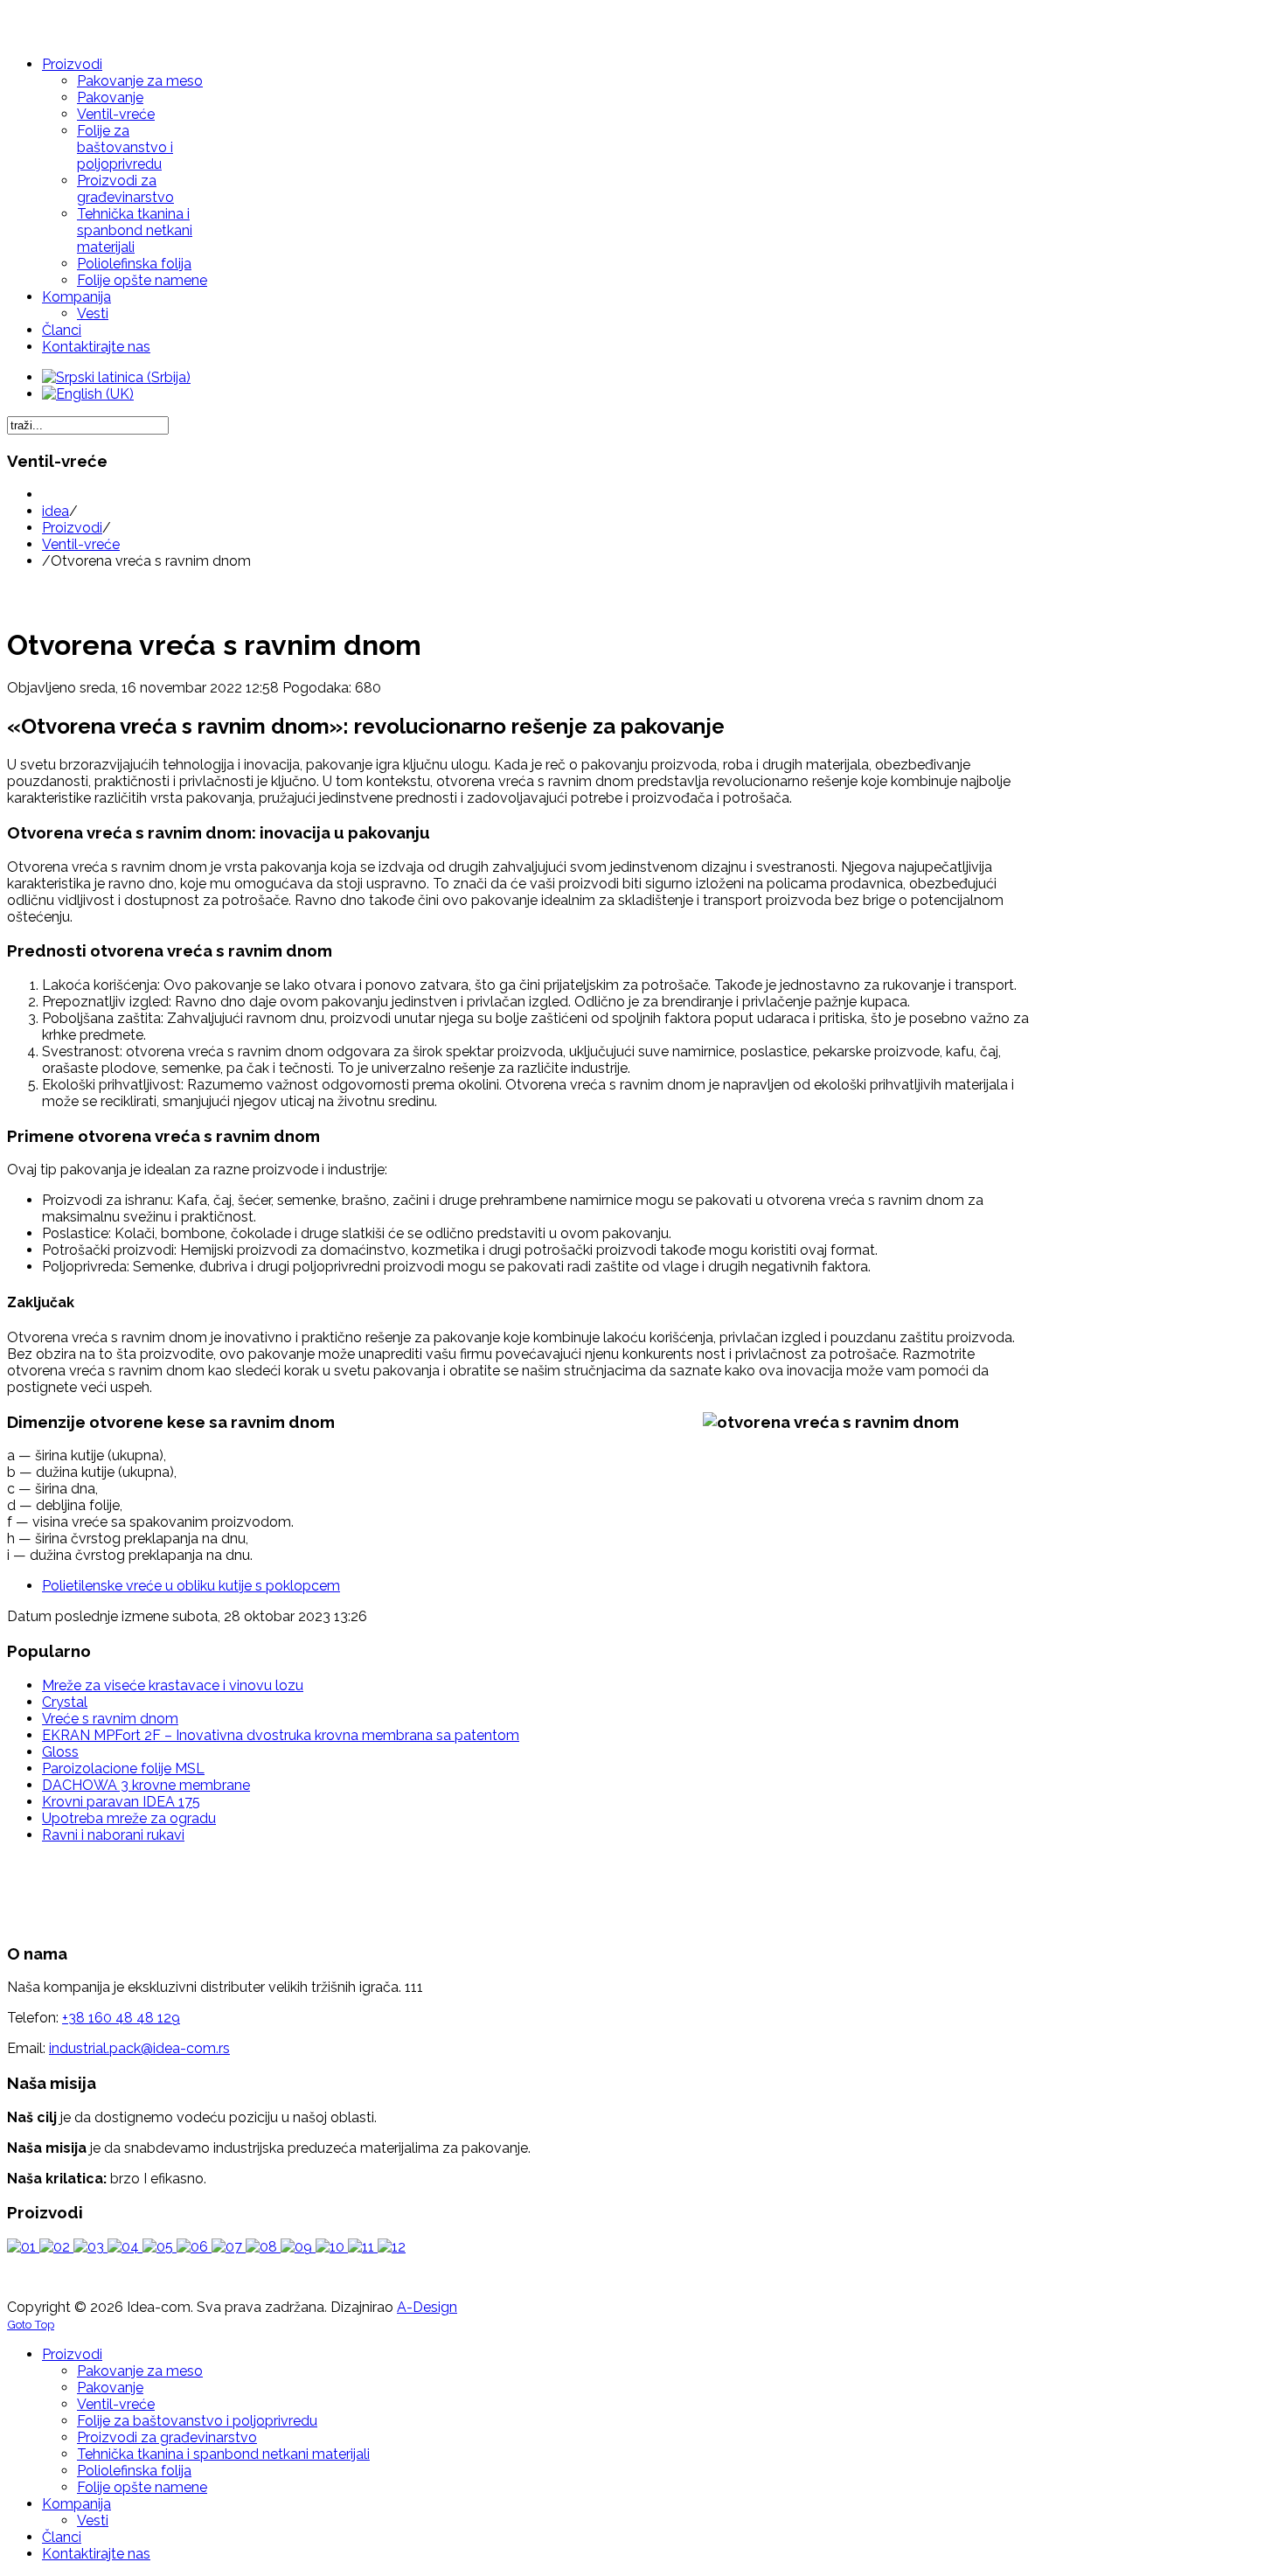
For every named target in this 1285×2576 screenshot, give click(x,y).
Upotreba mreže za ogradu (129, 1818)
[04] (125, 2247)
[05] (160, 2247)
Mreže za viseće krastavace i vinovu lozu (173, 1685)
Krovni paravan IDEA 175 (121, 1802)
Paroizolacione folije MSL (123, 1768)
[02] (56, 2247)
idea (56, 511)
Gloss (60, 1752)
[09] (298, 2247)
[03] (90, 2247)
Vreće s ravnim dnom (110, 1719)
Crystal (65, 1702)
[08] (263, 2247)
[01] (23, 2247)
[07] (229, 2247)
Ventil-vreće (81, 544)
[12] (392, 2247)
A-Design (427, 2307)
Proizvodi (72, 528)
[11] (363, 2247)
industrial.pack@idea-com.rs (139, 2048)
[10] (332, 2247)
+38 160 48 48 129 (121, 2018)
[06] (194, 2247)
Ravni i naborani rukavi (113, 1835)
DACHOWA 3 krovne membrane (146, 1785)
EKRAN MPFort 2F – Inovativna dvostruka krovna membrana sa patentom (281, 1735)
